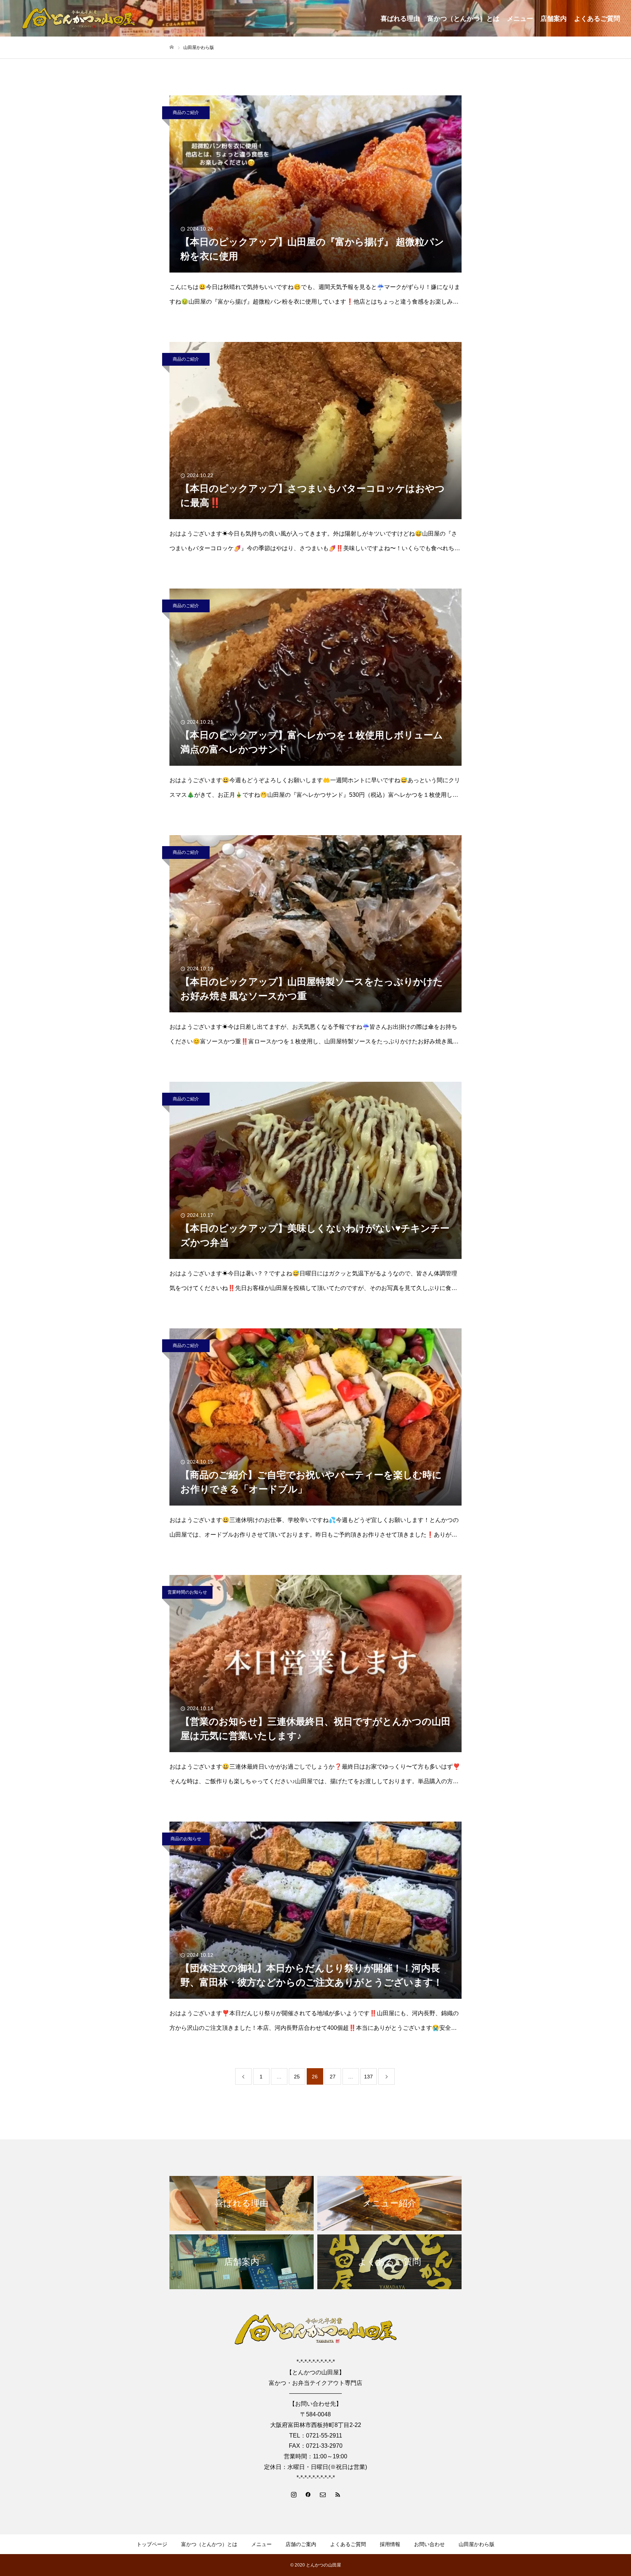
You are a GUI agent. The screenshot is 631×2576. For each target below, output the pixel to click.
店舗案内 (554, 19)
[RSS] (337, 2494)
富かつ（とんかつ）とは (463, 19)
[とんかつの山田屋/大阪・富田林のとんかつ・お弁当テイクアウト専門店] (79, 18)
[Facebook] (308, 2494)
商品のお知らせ (186, 1839)
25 (297, 2077)
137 (368, 2077)
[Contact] (323, 2494)
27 (333, 2077)
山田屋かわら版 (477, 2544)
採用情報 (390, 2544)
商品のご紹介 (186, 113)
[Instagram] (294, 2494)
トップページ (152, 2544)
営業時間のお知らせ (187, 1592)
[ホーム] (172, 47)
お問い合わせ (429, 2544)
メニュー (520, 19)
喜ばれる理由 (400, 19)
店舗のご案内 (301, 2544)
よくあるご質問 (597, 19)
